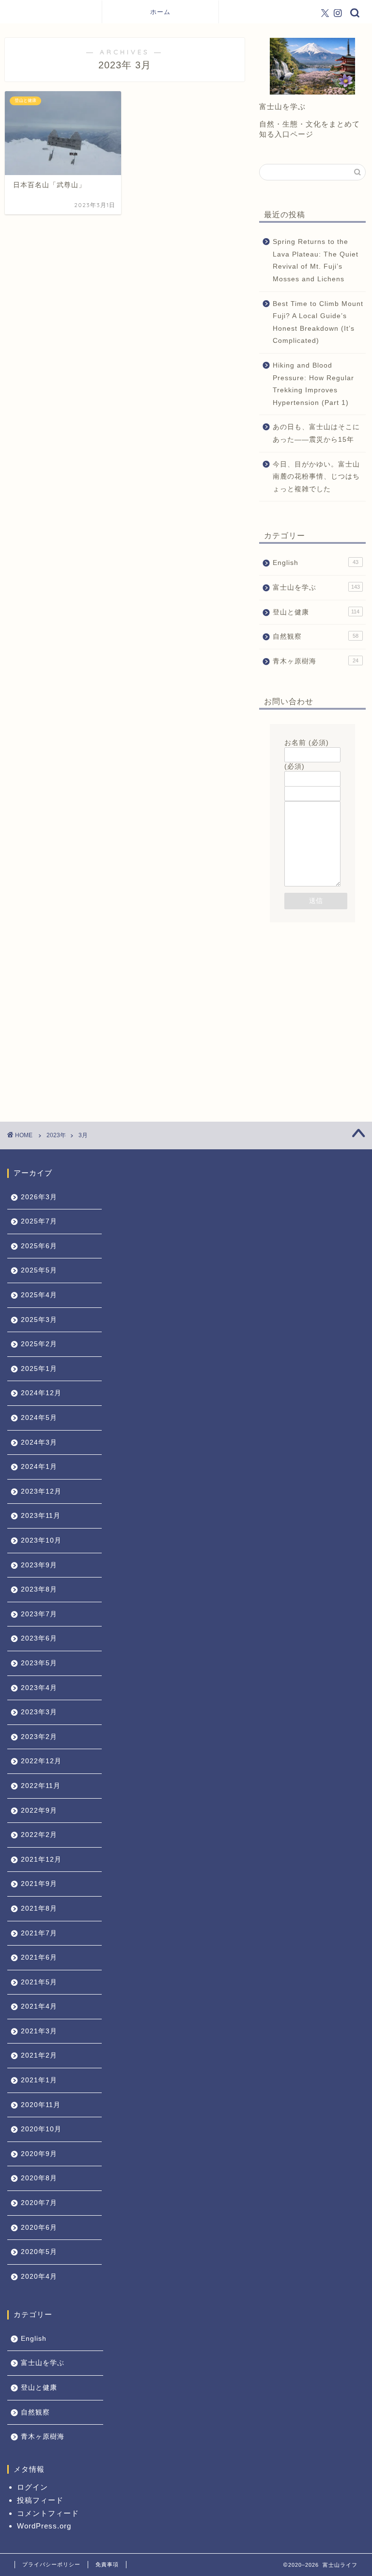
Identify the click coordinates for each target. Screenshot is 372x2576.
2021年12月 (41, 1860)
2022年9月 (39, 1811)
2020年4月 (39, 2277)
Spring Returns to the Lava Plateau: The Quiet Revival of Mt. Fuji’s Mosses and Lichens (316, 260)
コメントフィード (48, 2513)
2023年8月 (39, 1589)
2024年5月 (39, 1418)
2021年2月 (39, 2055)
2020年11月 (41, 2105)
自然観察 (315, 636)
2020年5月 (39, 2252)
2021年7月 (39, 1933)
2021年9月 (39, 1884)
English (315, 563)
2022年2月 (39, 1835)
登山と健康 (316, 612)
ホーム (160, 12)
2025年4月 (39, 1295)
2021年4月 (39, 2006)
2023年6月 (39, 1638)
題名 (292, 781)
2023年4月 (39, 1688)
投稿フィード (40, 2500)
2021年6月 (39, 1957)
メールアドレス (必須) (310, 762)
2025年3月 (39, 1320)
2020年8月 (39, 2178)
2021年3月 (39, 2031)
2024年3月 (39, 1442)
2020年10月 (41, 2129)
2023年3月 (39, 1712)
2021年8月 (39, 1908)
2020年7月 (39, 2203)
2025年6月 (39, 1246)
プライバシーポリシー (51, 2564)
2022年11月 (41, 1786)
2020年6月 (39, 2228)
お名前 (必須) (307, 743)
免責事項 (107, 2564)
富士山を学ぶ (316, 588)
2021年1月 (39, 2080)
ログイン (32, 2487)
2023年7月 (39, 1614)
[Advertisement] (312, 995)
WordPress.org (44, 2526)
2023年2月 (39, 1737)
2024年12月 (41, 1393)
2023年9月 (39, 1565)
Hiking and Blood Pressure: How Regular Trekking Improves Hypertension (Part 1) (313, 384)
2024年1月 (39, 1467)
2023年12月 (41, 1491)
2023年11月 (41, 1516)
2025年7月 (39, 1221)
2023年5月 (39, 1663)
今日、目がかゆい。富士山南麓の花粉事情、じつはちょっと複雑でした (316, 477)
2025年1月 (39, 1369)
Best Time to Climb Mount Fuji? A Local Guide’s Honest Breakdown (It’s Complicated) (318, 322)
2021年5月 (39, 1982)
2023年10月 (41, 1540)
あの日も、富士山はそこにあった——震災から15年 (316, 433)
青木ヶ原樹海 (315, 661)
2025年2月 (39, 1344)
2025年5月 (39, 1270)
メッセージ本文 (310, 797)
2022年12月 (41, 1761)
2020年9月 (39, 2154)
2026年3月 (39, 1197)
